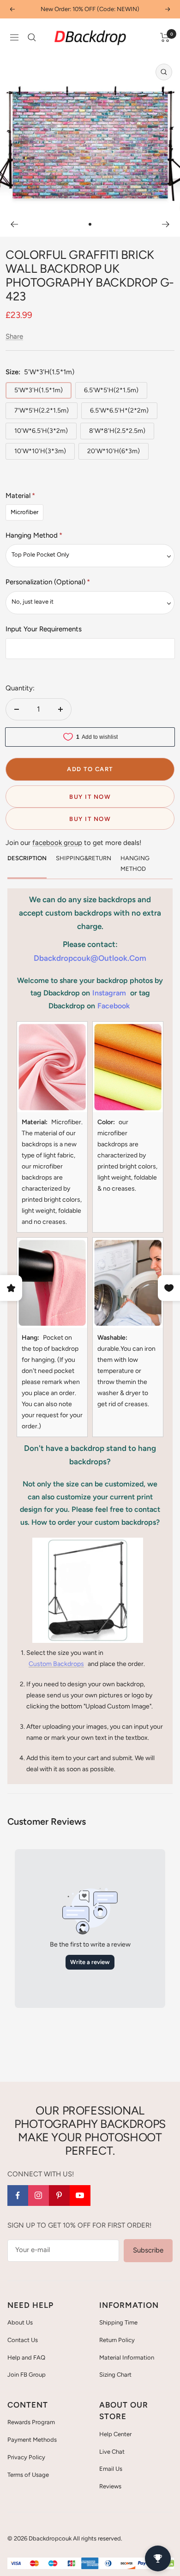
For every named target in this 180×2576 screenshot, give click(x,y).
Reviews (110, 2486)
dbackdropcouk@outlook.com (90, 958)
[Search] (32, 37)
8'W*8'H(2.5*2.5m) (117, 431)
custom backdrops (56, 1664)
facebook (114, 1006)
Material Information (127, 2357)
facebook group (57, 843)
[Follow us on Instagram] (39, 2196)
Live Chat (112, 2452)
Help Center (115, 2434)
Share (14, 336)
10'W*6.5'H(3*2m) (41, 431)
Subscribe (148, 2250)
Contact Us (23, 2340)
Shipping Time (118, 2322)
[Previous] (14, 224)
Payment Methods (32, 2440)
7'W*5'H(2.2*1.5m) (42, 410)
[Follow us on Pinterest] (59, 2196)
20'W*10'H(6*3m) (114, 451)
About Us (20, 2322)
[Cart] (165, 37)
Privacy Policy (26, 2457)
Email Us (111, 2469)
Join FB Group (27, 2375)
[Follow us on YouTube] (80, 2196)
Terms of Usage (28, 2475)
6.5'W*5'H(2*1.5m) (111, 390)
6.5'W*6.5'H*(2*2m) (119, 410)
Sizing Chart (115, 2375)
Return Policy (117, 2340)
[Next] (166, 224)
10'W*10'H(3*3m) (40, 451)
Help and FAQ (26, 2357)
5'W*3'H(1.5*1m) (39, 390)
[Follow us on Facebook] (18, 2196)
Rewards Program (31, 2422)
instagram (109, 993)
